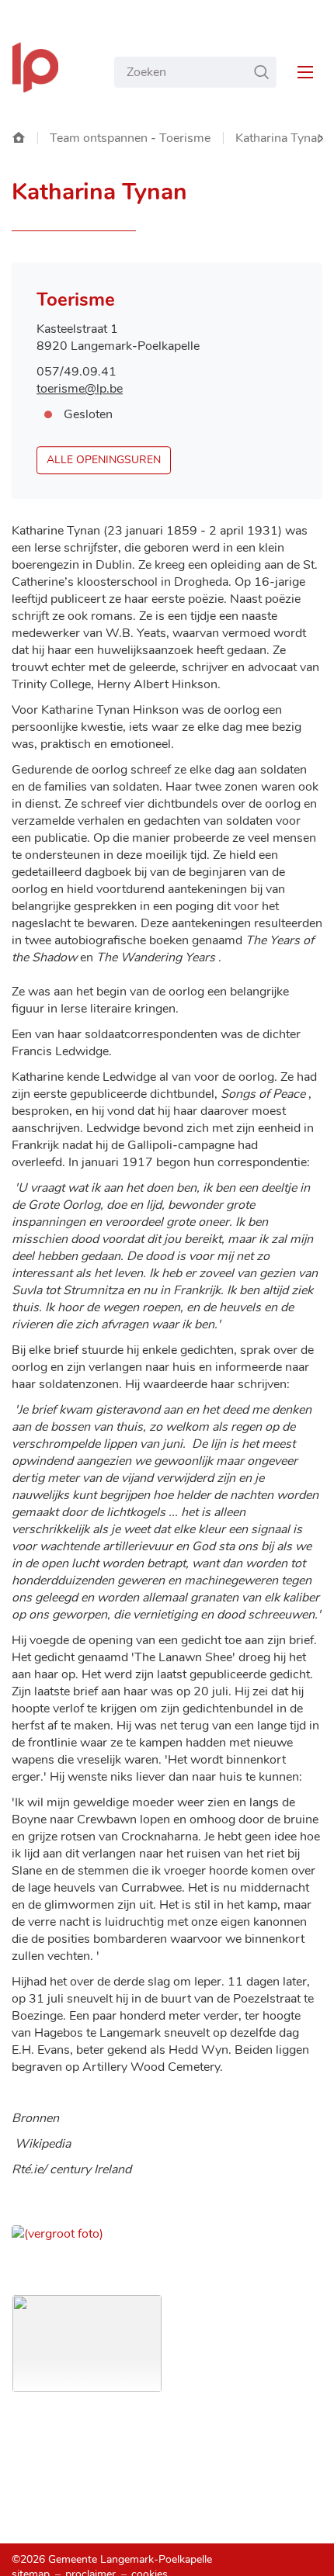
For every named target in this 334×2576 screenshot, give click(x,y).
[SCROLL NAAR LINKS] (320, 138)
